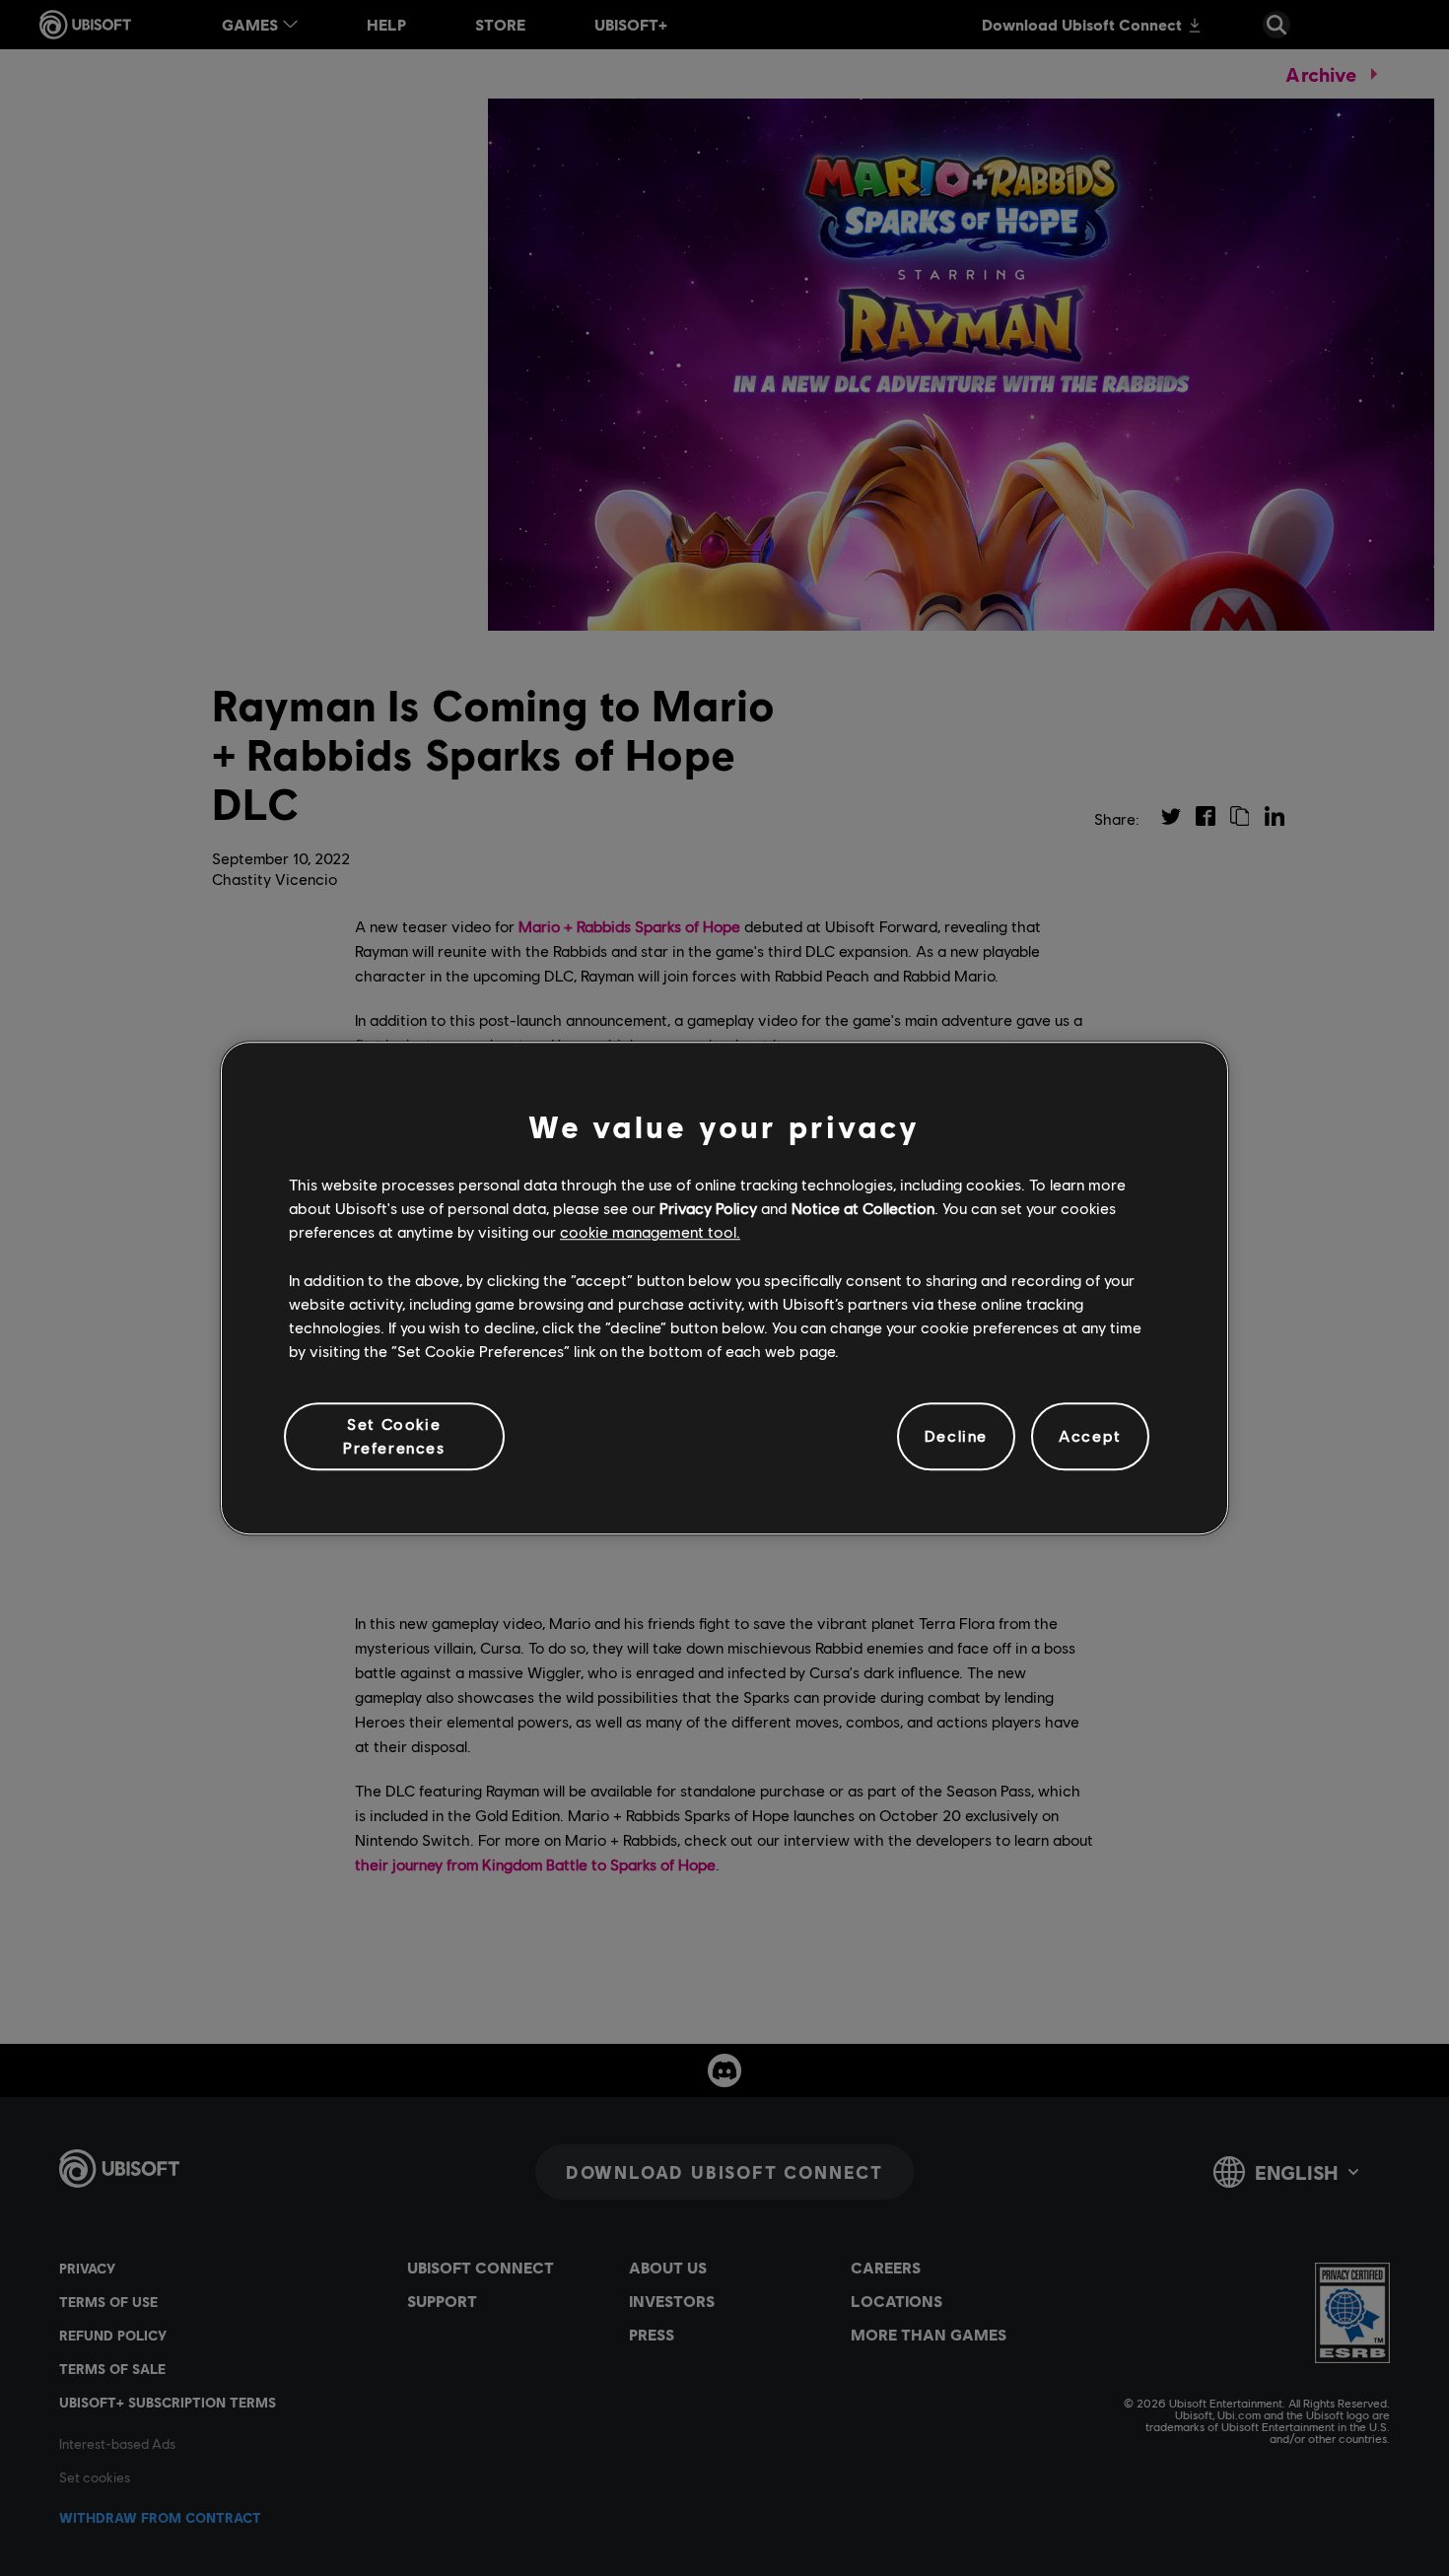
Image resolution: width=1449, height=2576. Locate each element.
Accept (1090, 1436)
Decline (956, 1436)
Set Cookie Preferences (394, 1435)
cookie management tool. (650, 1232)
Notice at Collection (863, 1208)
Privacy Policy (708, 1208)
